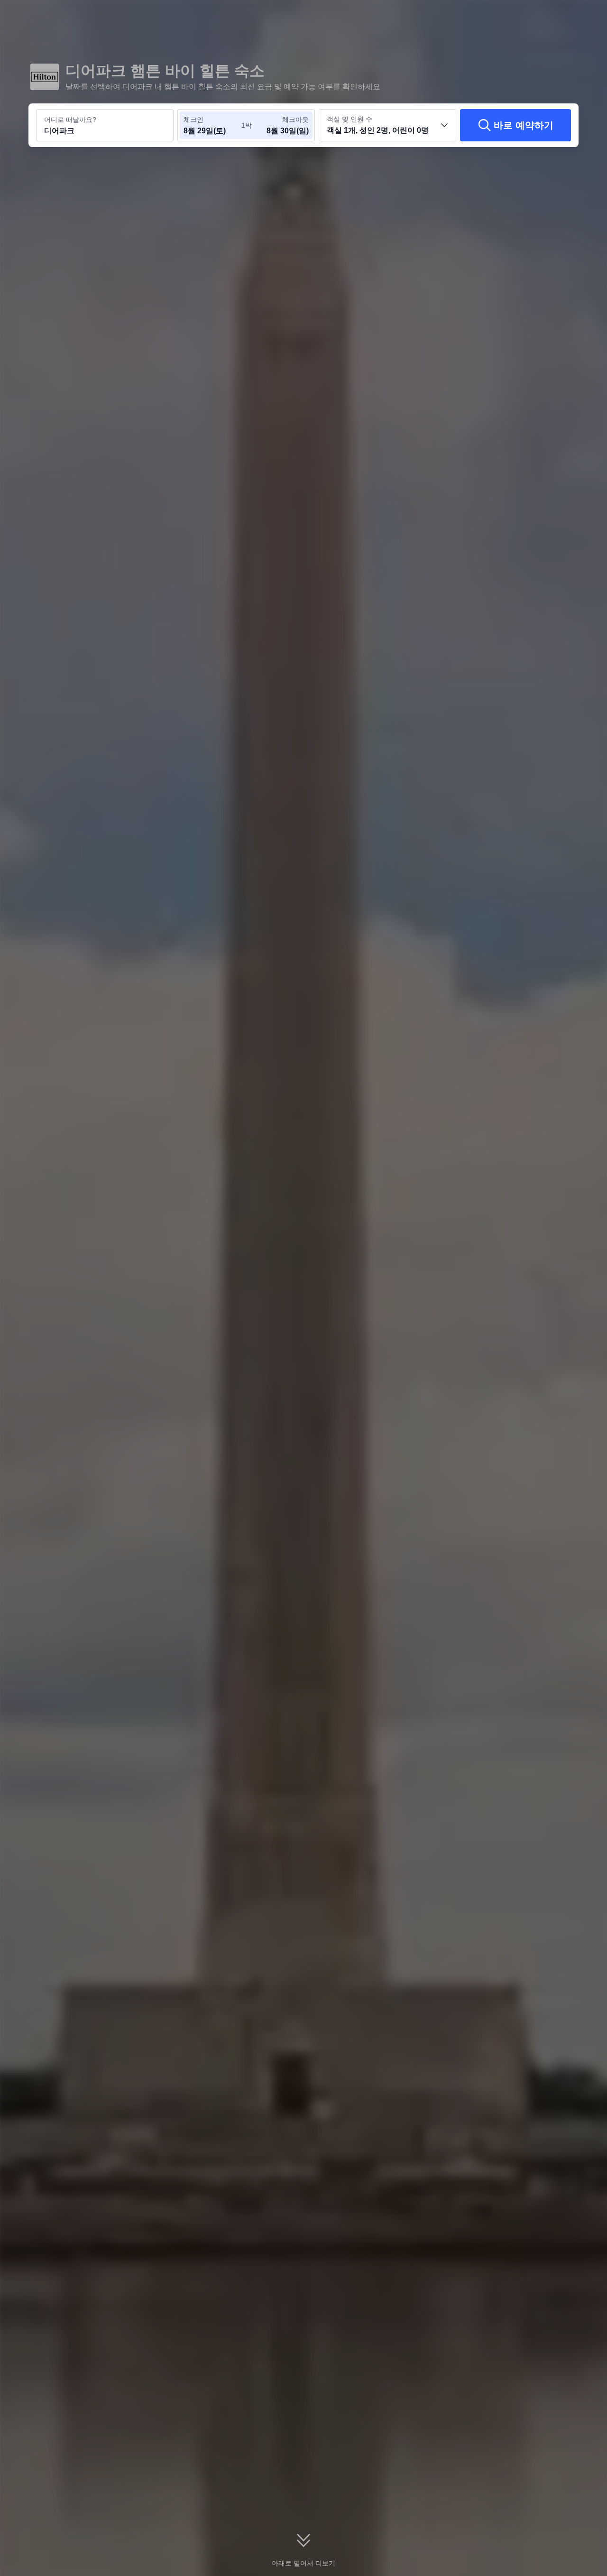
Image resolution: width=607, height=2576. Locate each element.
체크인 (193, 120)
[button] (542, 16)
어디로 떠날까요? (70, 120)
